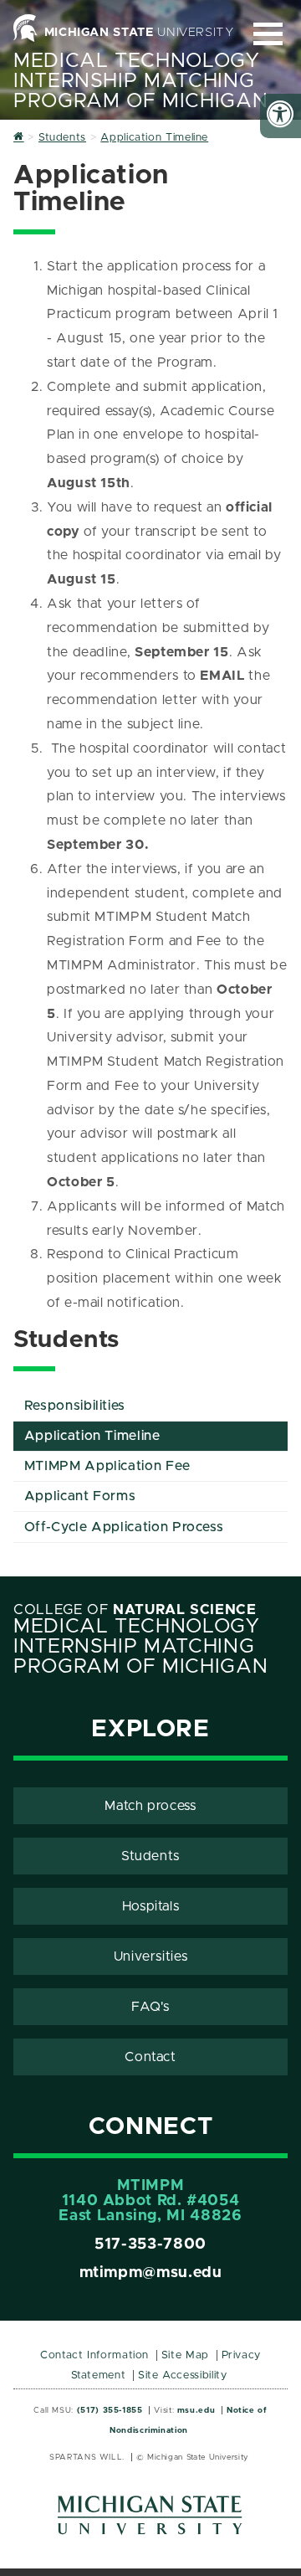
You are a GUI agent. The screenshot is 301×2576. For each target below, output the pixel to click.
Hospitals (151, 1906)
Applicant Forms (80, 1496)
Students (150, 1856)
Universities (151, 1956)
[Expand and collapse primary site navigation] (268, 34)
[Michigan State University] (150, 2521)
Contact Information (94, 2355)
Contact (150, 2057)
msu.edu (196, 2410)
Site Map (185, 2355)
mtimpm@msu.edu (151, 2273)
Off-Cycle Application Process (124, 1527)
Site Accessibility (183, 2375)
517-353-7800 (150, 2244)
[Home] (19, 138)
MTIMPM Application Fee (107, 1466)
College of (135, 1610)
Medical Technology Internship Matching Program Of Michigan (140, 81)
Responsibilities (75, 1406)
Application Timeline (92, 1436)
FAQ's (150, 2007)
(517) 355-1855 (110, 2410)
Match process (150, 1806)
